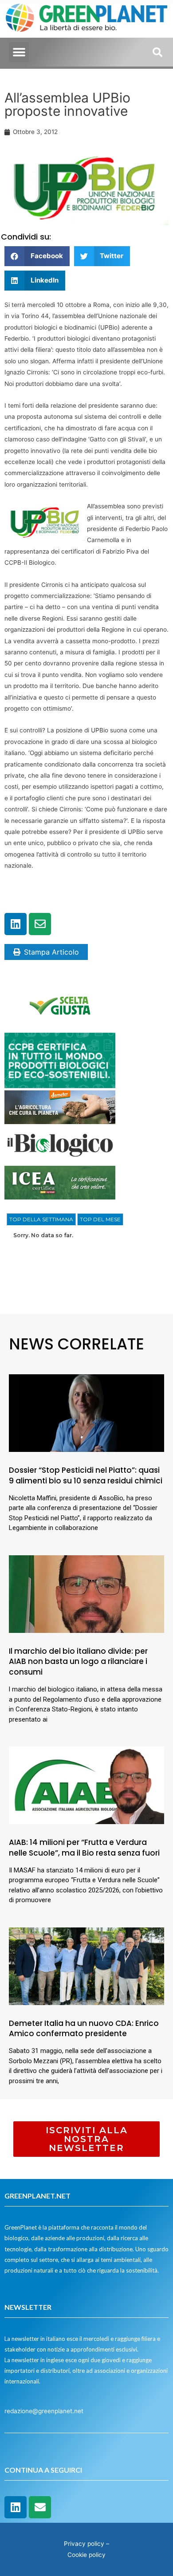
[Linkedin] (16, 924)
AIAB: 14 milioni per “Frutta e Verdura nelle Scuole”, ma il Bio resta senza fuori (84, 1848)
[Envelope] (40, 924)
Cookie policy (86, 2555)
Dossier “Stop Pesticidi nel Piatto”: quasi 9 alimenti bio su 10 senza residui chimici (86, 1475)
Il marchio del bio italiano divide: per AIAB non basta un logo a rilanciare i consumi (78, 1662)
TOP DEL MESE (100, 1219)
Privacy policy (84, 2544)
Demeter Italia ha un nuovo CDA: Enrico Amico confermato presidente (84, 2029)
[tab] (41, 1219)
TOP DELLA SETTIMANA (41, 1219)
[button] (19, 52)
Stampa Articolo (51, 952)
